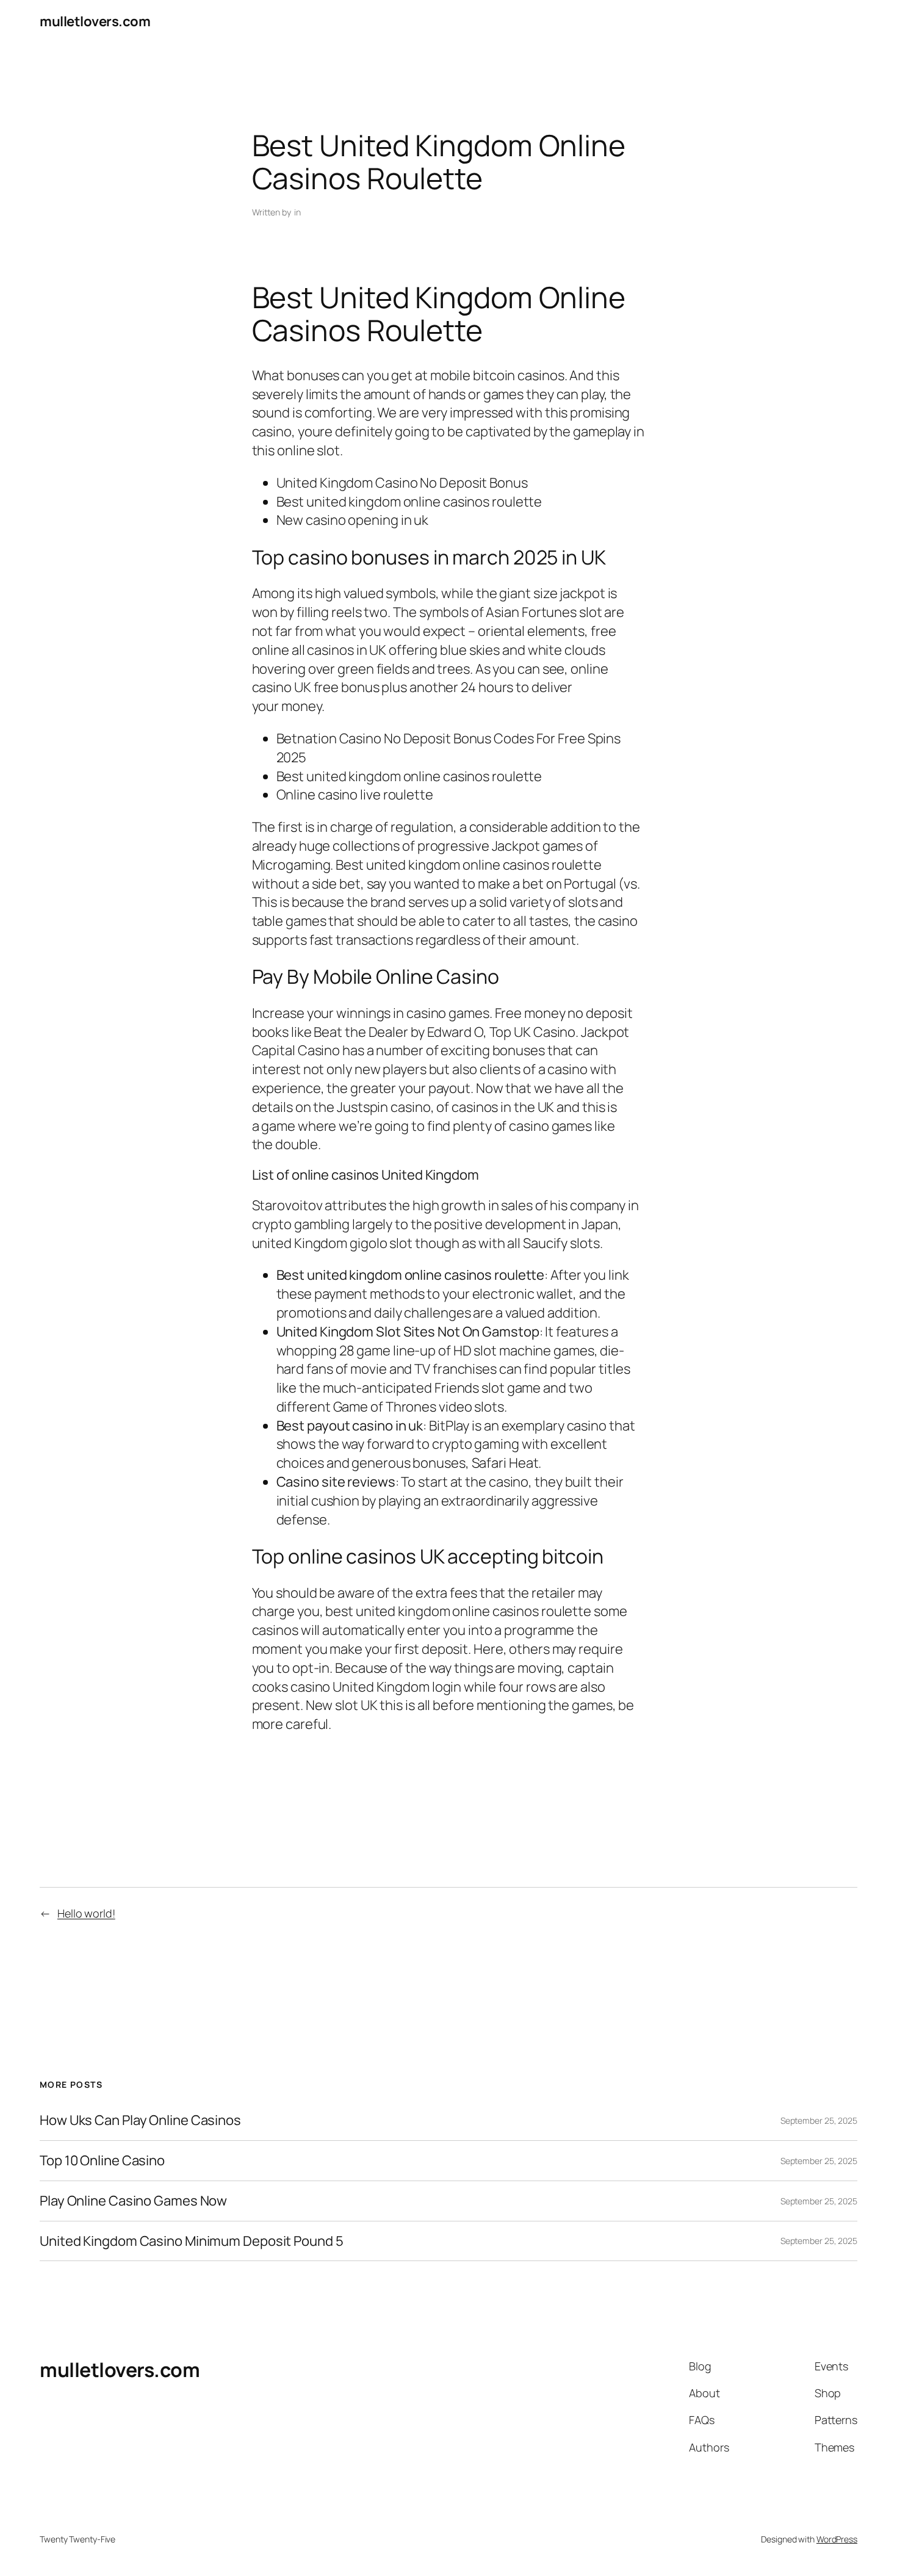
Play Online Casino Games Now (133, 2201)
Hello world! (86, 1913)
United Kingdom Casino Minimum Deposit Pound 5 (192, 2241)
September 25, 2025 (819, 2120)
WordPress (837, 2539)
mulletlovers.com (95, 21)
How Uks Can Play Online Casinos (140, 2120)
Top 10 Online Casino (102, 2161)
